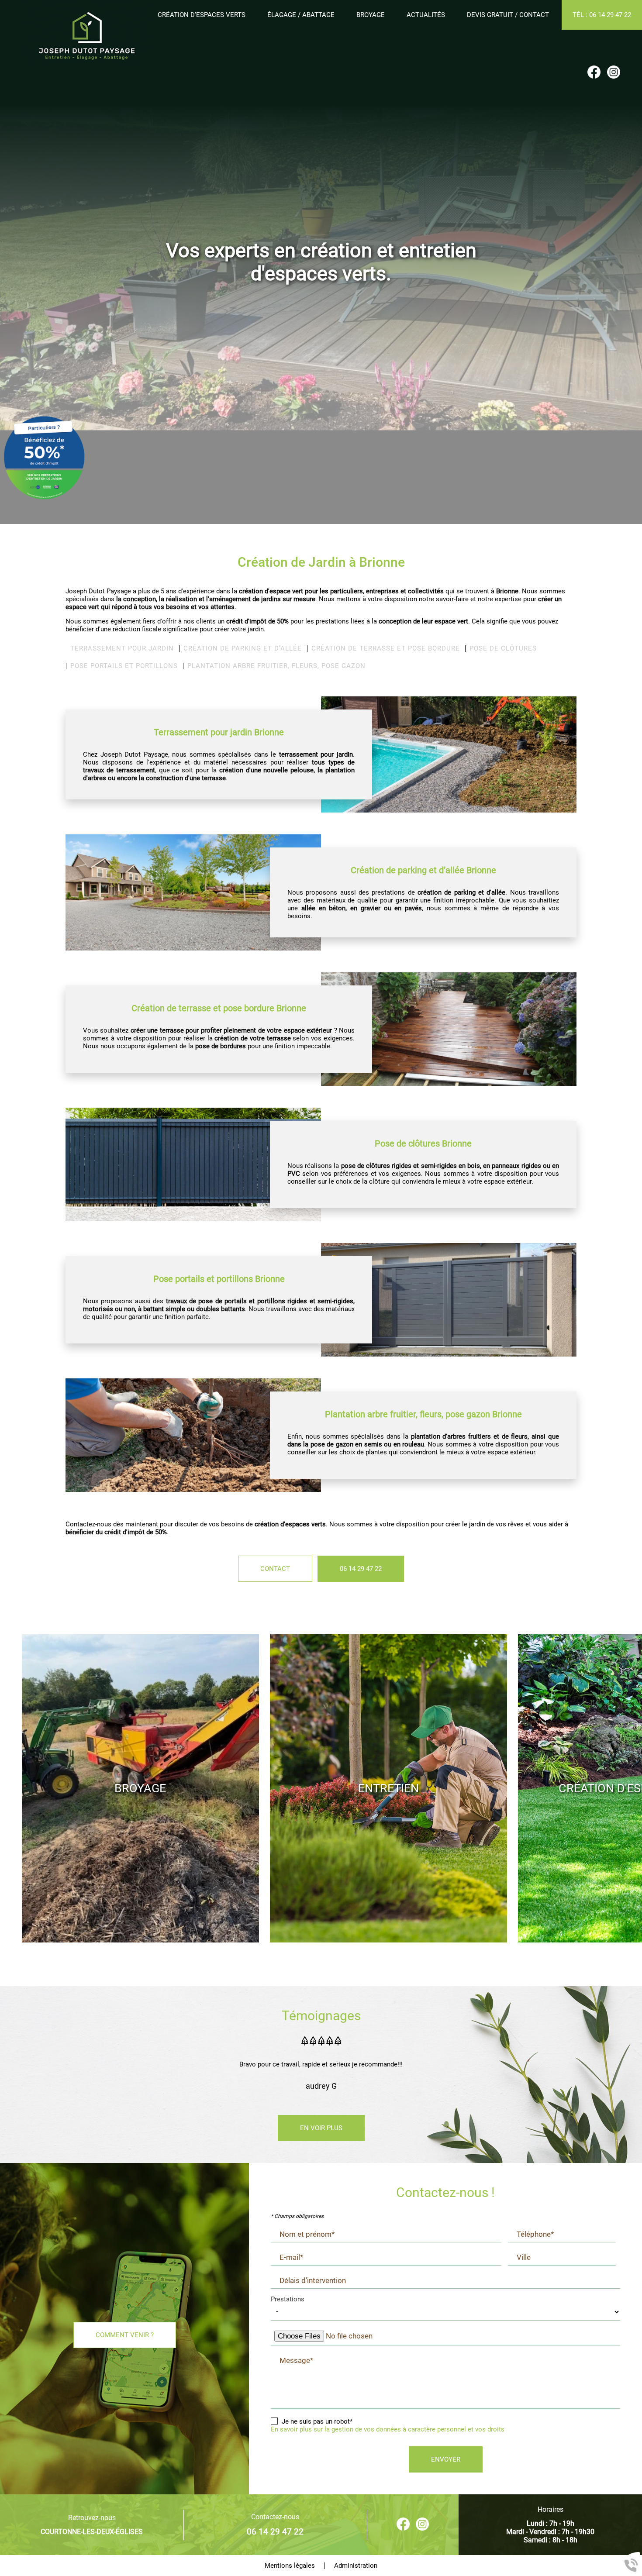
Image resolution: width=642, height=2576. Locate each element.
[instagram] (614, 73)
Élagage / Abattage (301, 15)
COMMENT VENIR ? (125, 2335)
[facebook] (594, 73)
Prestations (288, 2299)
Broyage (371, 15)
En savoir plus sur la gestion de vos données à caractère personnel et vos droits (388, 2429)
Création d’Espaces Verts (202, 15)
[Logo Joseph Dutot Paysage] (87, 34)
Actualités (426, 15)
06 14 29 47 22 (361, 1569)
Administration (356, 2566)
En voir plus (321, 2128)
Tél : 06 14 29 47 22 (602, 15)
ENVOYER (446, 2459)
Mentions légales (290, 2566)
